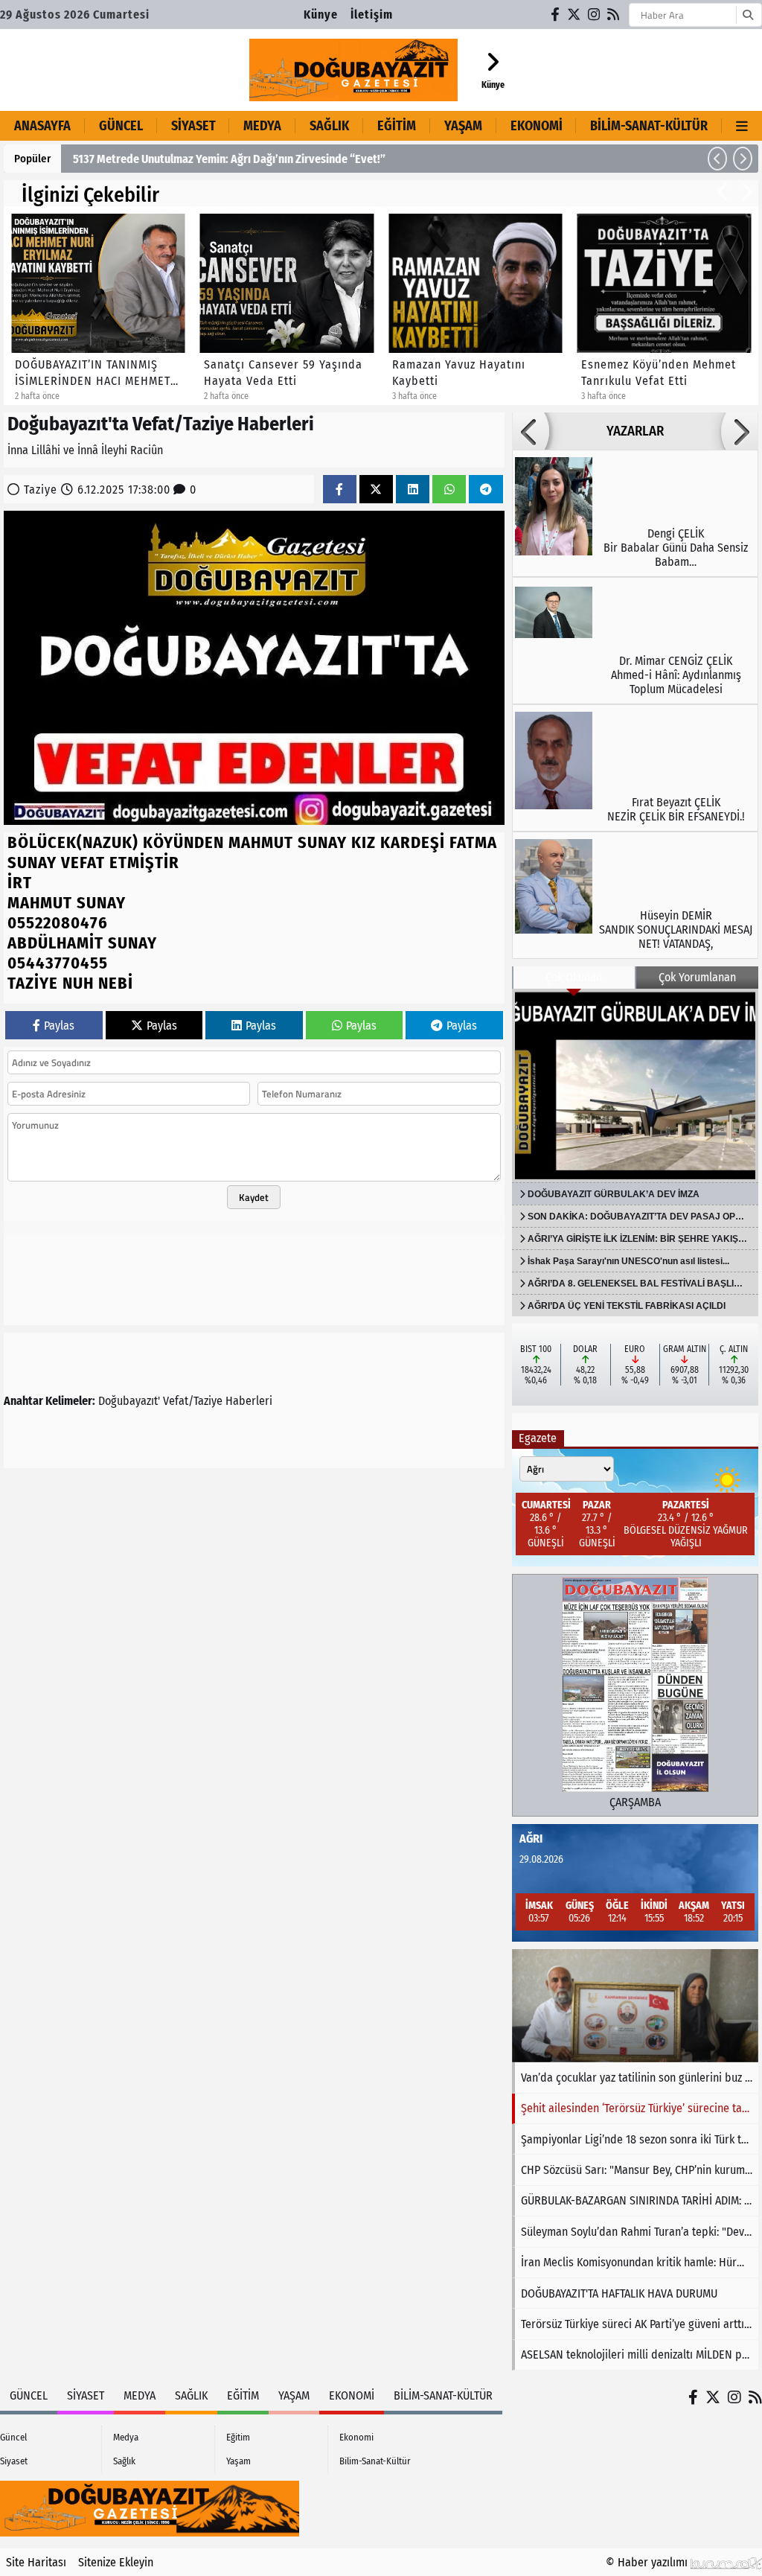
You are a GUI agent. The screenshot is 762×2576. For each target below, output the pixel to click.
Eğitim (397, 126)
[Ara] (747, 15)
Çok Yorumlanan (697, 977)
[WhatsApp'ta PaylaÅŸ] (449, 490)
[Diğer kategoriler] (742, 126)
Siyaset (193, 126)
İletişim (372, 15)
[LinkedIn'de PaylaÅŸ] (413, 490)
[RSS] (614, 15)
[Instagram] (595, 15)
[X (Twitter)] (574, 15)
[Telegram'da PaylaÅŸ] (486, 490)
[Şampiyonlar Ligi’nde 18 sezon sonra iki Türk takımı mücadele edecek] (635, 2006)
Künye (321, 15)
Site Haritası (36, 2562)
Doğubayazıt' (129, 1401)
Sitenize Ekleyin (116, 2562)
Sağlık (329, 126)
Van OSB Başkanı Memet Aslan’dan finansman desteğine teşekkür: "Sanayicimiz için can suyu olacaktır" (324, 159)
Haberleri (249, 1401)
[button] (717, 159)
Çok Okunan (574, 977)
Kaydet (254, 1197)
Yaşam (463, 126)
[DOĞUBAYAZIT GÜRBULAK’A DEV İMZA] (635, 1085)
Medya (262, 126)
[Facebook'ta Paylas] (339, 490)
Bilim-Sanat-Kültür (649, 126)
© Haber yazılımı (648, 2562)
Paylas (59, 1026)
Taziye (41, 490)
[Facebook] (556, 15)
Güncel (121, 126)
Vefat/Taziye (193, 1401)
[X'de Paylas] (376, 490)
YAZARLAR (635, 431)
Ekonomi (537, 126)
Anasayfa (42, 126)
